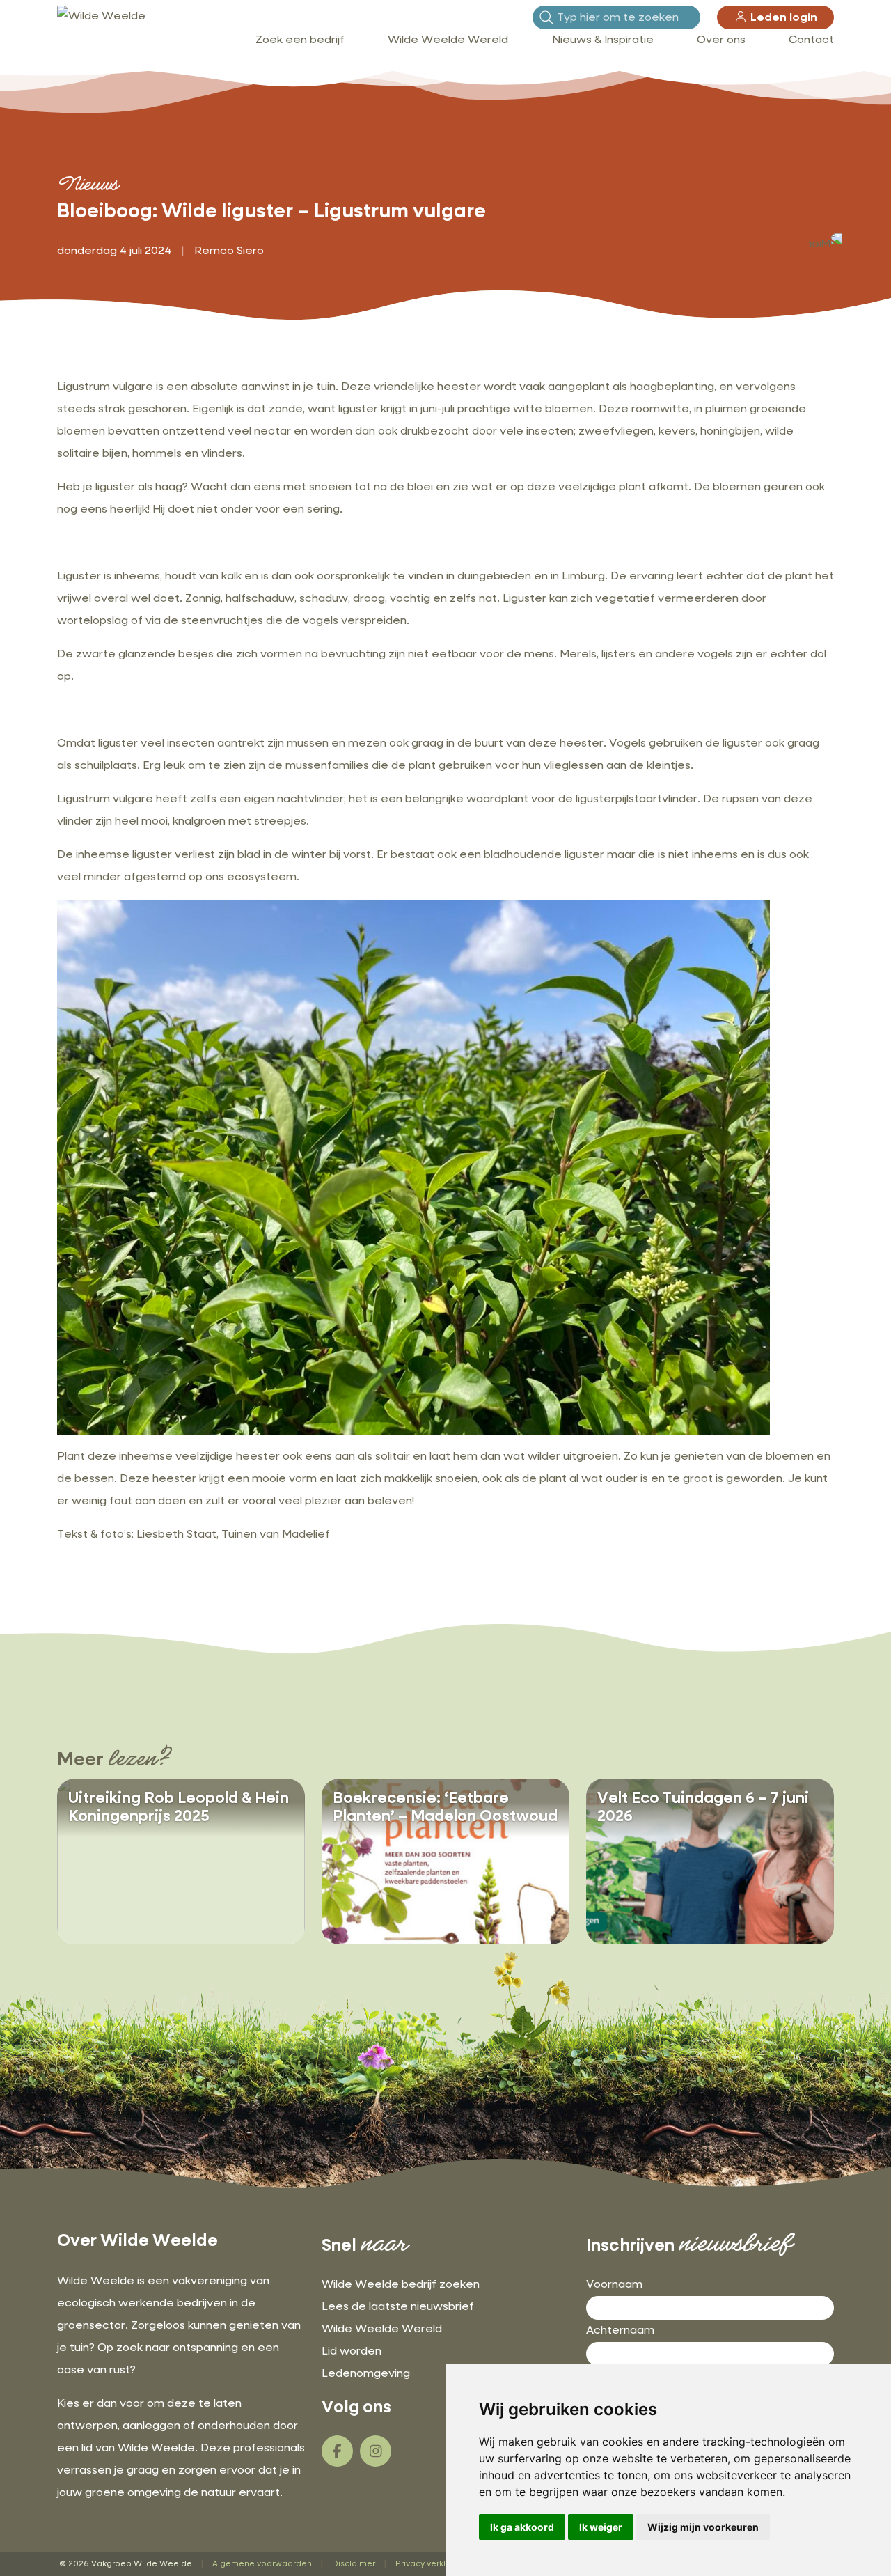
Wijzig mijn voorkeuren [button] (703, 2527)
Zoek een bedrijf (300, 40)
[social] (337, 2451)
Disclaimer (354, 2564)
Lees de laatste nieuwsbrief (398, 2307)
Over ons (721, 40)
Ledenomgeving (366, 2374)
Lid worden (352, 2352)
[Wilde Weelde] (101, 17)
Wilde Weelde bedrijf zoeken (401, 2285)
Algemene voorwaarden (262, 2564)
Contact (811, 40)
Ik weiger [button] (601, 2527)
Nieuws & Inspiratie (603, 40)
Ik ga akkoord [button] (522, 2527)
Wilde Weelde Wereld (448, 40)
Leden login (782, 18)
